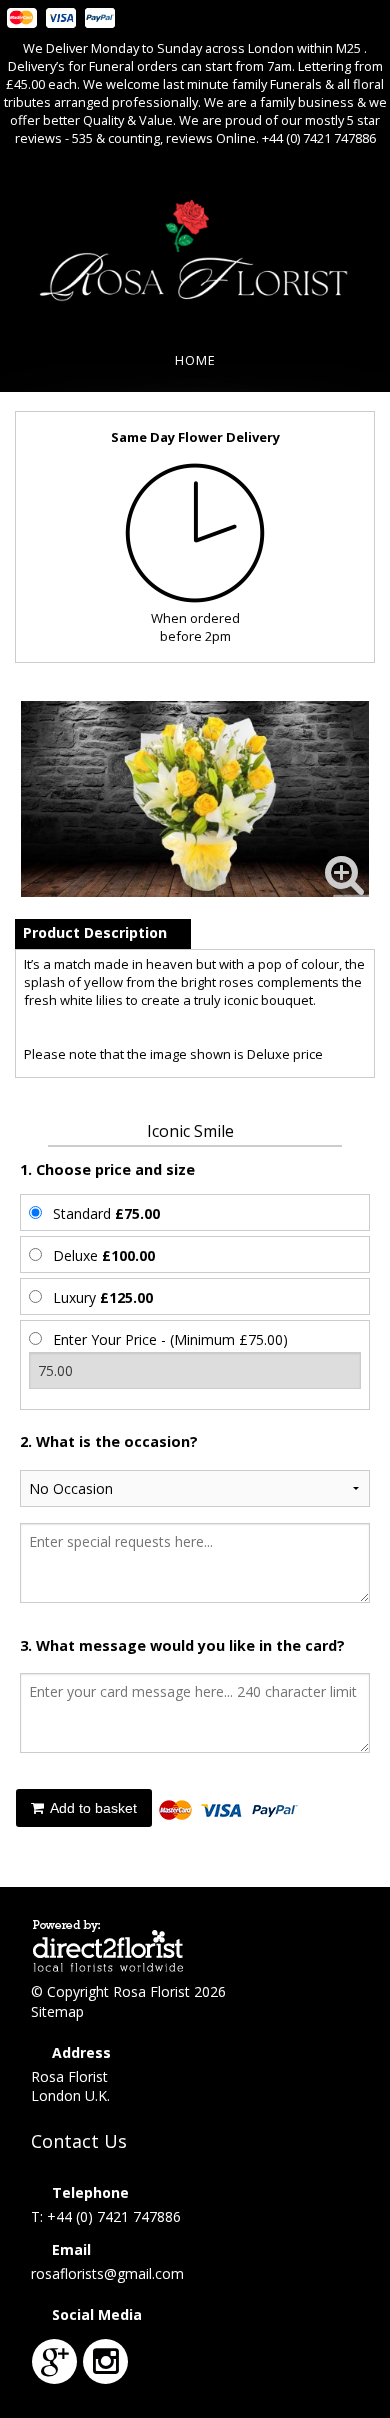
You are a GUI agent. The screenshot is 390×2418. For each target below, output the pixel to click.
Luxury (103, 1297)
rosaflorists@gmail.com (107, 2273)
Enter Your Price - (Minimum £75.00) (170, 1339)
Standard (106, 1213)
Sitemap (57, 2011)
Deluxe (104, 1255)
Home (195, 360)
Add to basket (92, 1808)
